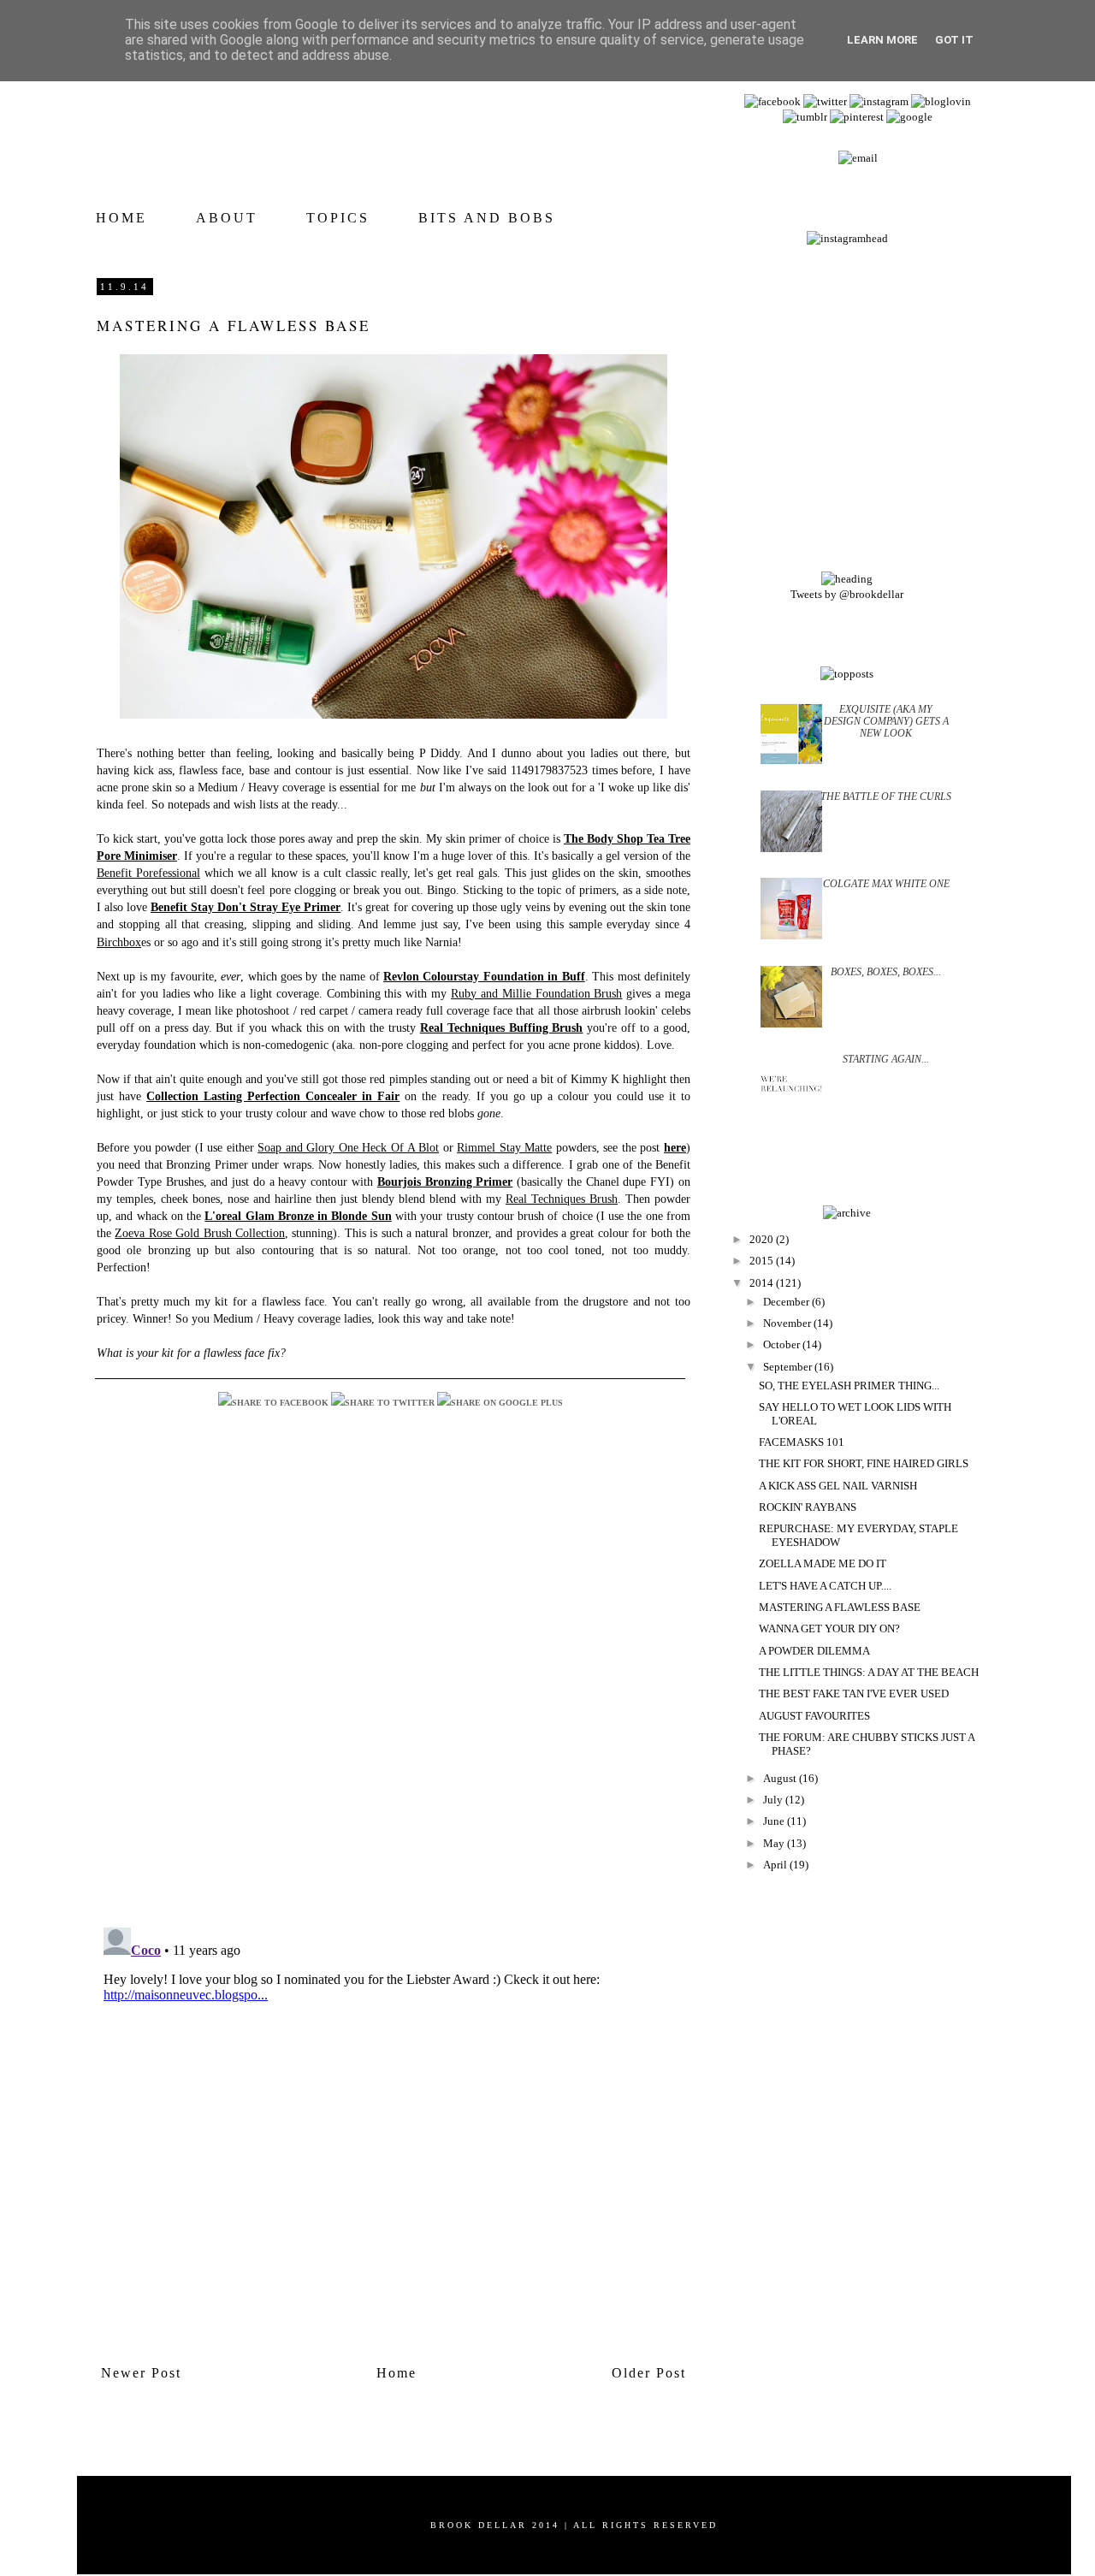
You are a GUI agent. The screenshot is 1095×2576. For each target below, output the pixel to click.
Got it (954, 40)
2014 (763, 1283)
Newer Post (141, 2373)
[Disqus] (394, 1692)
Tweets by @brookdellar (847, 594)
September (789, 1367)
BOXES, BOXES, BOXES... (886, 972)
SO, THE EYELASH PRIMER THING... (849, 1386)
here (675, 1147)
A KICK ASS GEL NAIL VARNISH (838, 1486)
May (775, 1843)
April (776, 1865)
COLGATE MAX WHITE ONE (886, 884)
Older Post (649, 2373)
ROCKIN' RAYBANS (808, 1507)
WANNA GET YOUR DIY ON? (829, 1629)
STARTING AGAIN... (886, 1059)
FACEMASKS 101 (802, 1442)
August (781, 1778)
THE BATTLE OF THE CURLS (886, 796)
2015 (763, 1261)
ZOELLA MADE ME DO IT (823, 1563)
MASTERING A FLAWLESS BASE (840, 1607)
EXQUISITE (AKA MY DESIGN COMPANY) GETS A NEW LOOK (886, 722)
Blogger (574, 2535)
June (775, 1821)
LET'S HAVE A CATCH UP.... (825, 1586)
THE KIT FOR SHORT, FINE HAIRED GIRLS (864, 1463)
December (787, 1302)
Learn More (882, 40)
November (788, 1323)
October (783, 1344)
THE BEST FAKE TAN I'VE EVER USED (854, 1694)
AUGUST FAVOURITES (814, 1716)
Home (397, 2373)
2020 (763, 1239)
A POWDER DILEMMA (814, 1651)
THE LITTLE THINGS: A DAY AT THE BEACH (869, 1672)
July (774, 1800)
